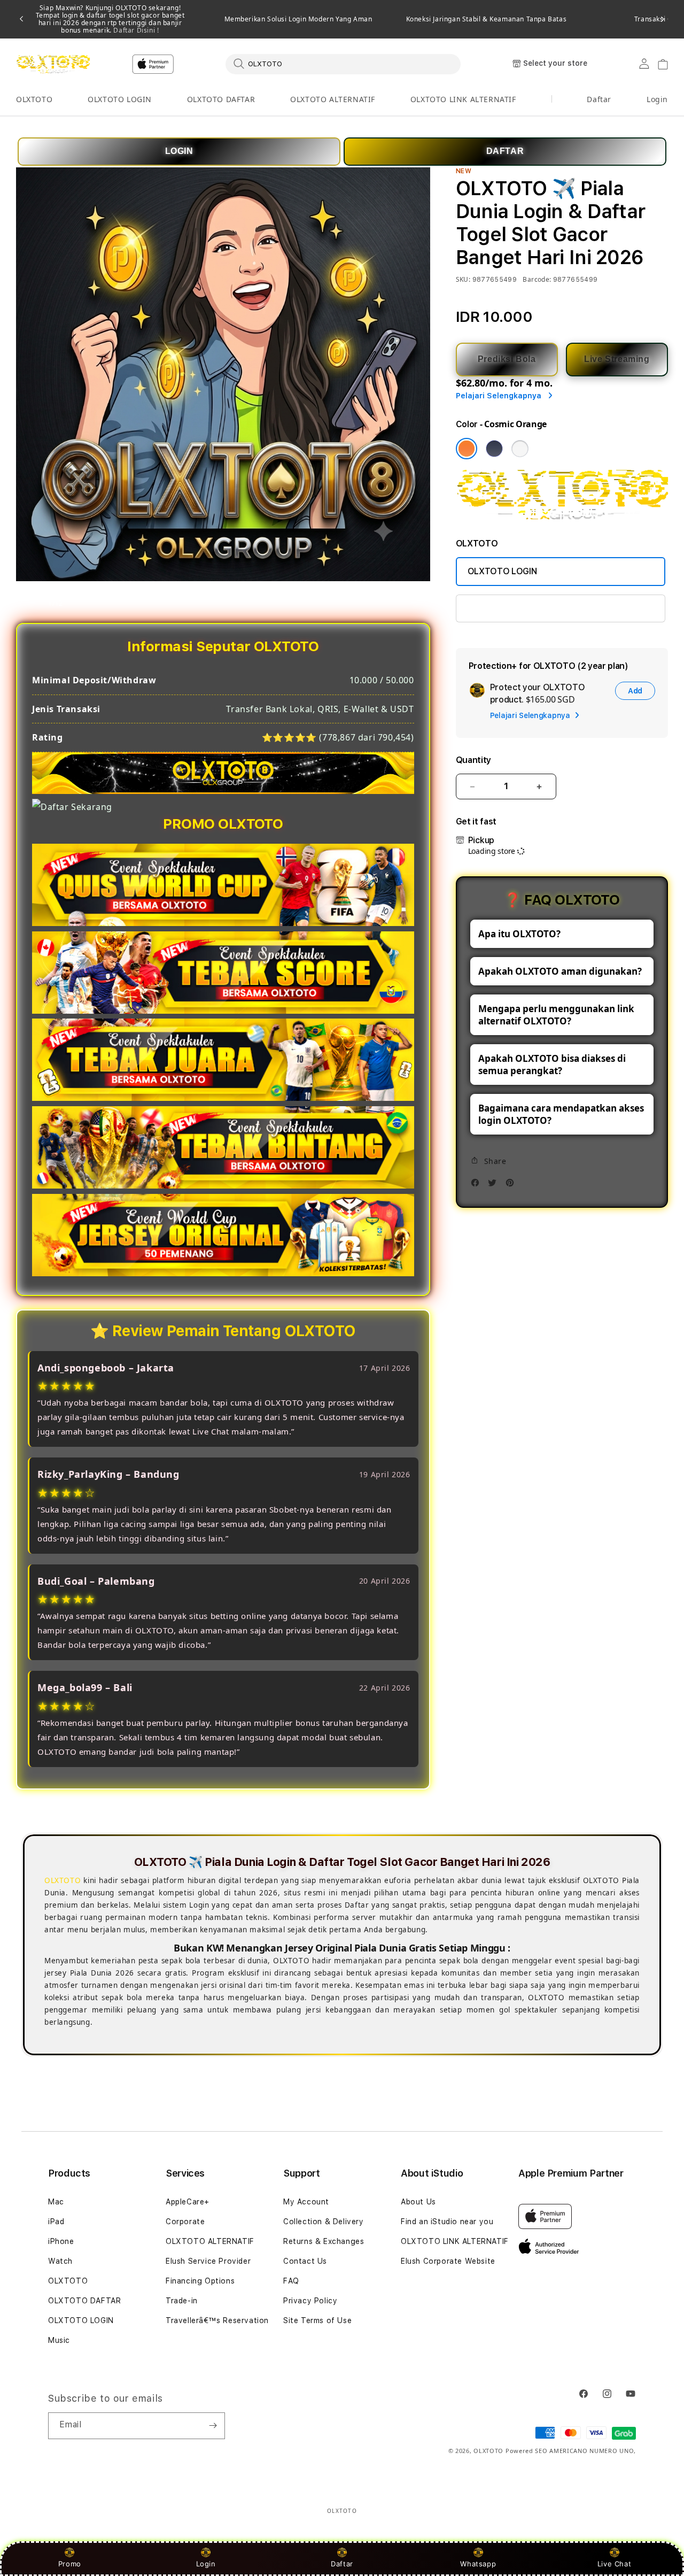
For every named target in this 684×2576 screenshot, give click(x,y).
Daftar (342, 2564)
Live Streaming (617, 359)
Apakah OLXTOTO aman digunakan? (560, 971)
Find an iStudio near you (447, 2222)
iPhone (61, 2241)
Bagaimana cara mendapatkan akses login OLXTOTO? (561, 1114)
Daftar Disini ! (135, 30)
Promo (70, 2564)
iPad (56, 2222)
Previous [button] (21, 19)
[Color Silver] (520, 449)
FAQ (291, 2281)
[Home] (53, 64)
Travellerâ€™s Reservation (217, 2320)
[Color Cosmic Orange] (467, 449)
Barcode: (537, 279)
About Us (418, 2202)
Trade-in (182, 2301)
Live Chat (614, 2564)
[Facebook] (478, 1186)
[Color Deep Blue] (494, 449)
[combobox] (343, 64)
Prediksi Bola (507, 359)
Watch (60, 2261)
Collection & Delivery (324, 2222)
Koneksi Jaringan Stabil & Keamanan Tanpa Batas (487, 19)
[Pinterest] (512, 1186)
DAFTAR (505, 151)
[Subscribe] (213, 2426)
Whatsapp (478, 2564)
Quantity (473, 760)
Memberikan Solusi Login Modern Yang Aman (298, 19)
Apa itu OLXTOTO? (519, 934)
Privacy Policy (310, 2301)
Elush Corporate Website (448, 2261)
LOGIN (179, 151)
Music (59, 2340)
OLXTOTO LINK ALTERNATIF (463, 99)
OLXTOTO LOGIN (120, 99)
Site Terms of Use (317, 2320)
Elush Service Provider (208, 2261)
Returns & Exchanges (324, 2241)
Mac (56, 2202)
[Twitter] (495, 1186)
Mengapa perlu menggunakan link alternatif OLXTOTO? (556, 1015)
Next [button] (663, 19)
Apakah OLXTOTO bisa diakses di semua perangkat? (552, 1065)
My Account (306, 2202)
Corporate (185, 2222)
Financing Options (200, 2281)
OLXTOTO (34, 99)
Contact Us (305, 2261)
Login (206, 2564)
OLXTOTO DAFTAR (221, 99)
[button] (34, 100)
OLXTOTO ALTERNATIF (333, 99)
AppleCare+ (188, 2202)
